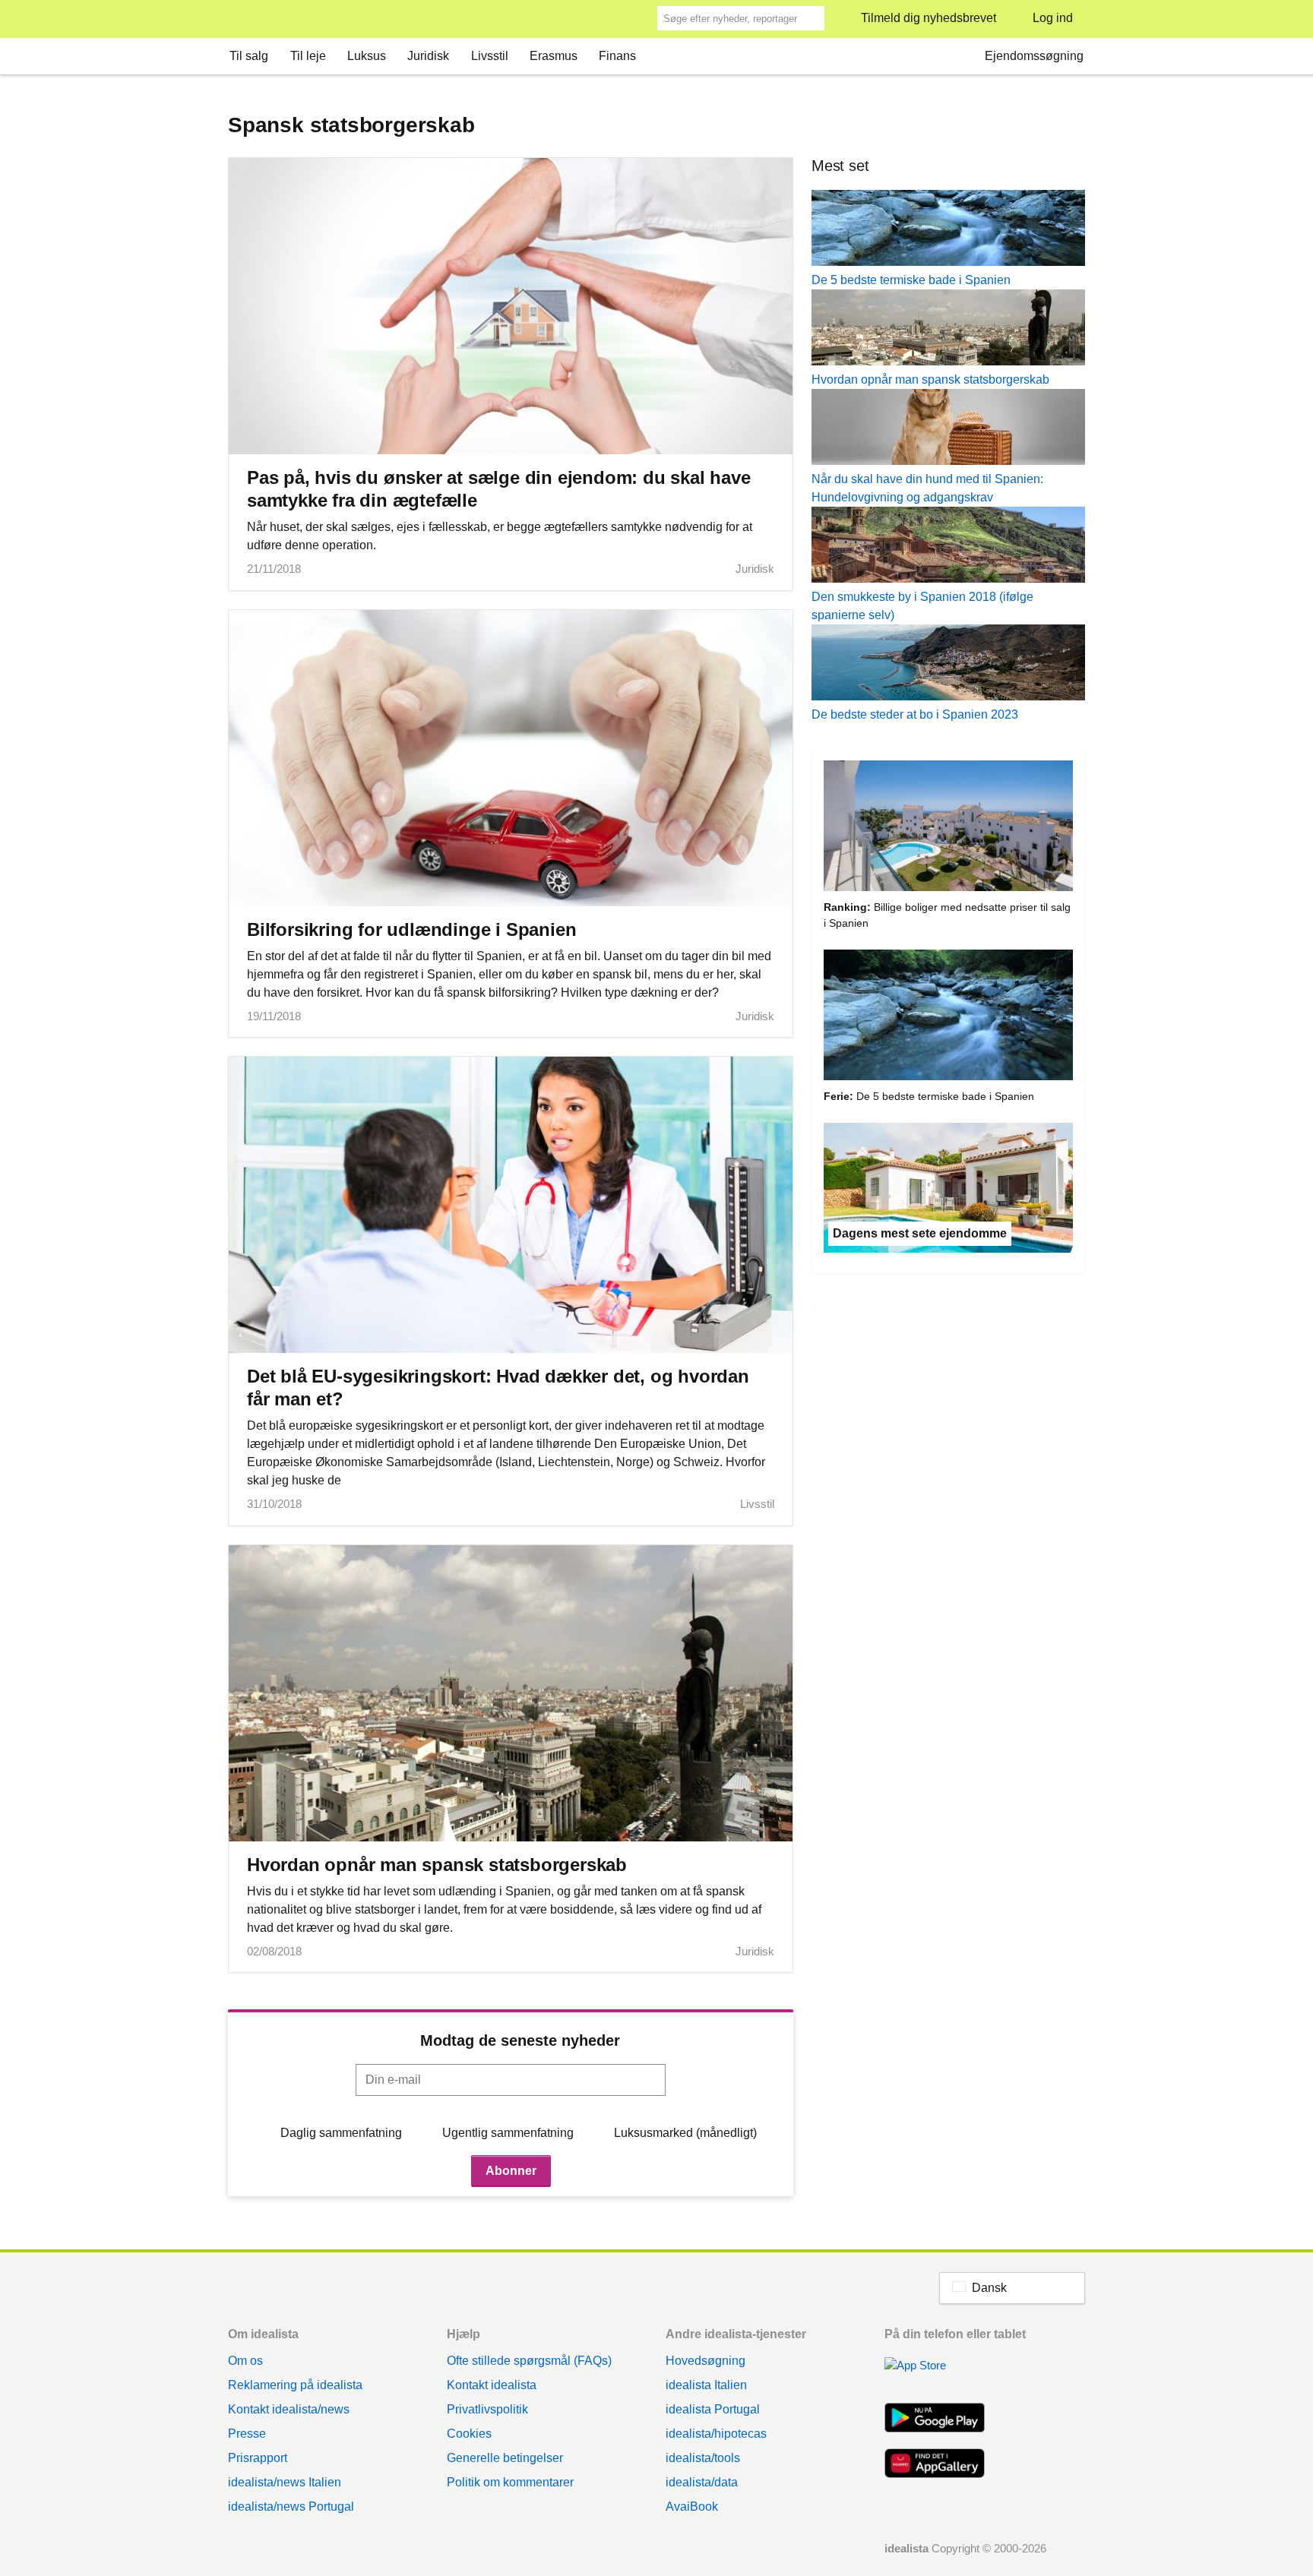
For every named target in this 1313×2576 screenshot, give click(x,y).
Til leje (308, 56)
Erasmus (554, 56)
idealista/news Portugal (291, 2506)
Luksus (367, 56)
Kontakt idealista (492, 2385)
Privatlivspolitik (487, 2409)
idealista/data (702, 2482)
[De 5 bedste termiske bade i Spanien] (948, 231)
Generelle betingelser (505, 2458)
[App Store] (935, 2374)
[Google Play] (935, 2420)
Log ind (1053, 18)
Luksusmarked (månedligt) (685, 2133)
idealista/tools (703, 2458)
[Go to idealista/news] (248, 19)
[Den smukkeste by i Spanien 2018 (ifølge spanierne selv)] (948, 547)
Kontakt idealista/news (289, 2409)
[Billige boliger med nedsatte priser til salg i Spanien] (948, 828)
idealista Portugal (713, 2409)
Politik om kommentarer (510, 2482)
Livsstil (490, 56)
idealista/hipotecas (716, 2434)
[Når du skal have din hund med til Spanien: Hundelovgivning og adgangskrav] (948, 430)
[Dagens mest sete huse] (948, 1191)
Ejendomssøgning (1034, 56)
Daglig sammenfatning (341, 2133)
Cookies (469, 2434)
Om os (245, 2361)
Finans (617, 56)
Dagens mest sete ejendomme (920, 1233)
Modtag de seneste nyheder (520, 2040)
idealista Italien (706, 2385)
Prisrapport (258, 2458)
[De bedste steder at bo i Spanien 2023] (948, 665)
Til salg (249, 56)
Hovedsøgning (706, 2361)
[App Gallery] (935, 2465)
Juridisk (428, 56)
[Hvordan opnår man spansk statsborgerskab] (948, 330)
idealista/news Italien (285, 2482)
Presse (247, 2434)
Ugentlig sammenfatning (508, 2133)
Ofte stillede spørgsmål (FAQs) (529, 2361)
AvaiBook (692, 2506)
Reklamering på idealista (295, 2385)
